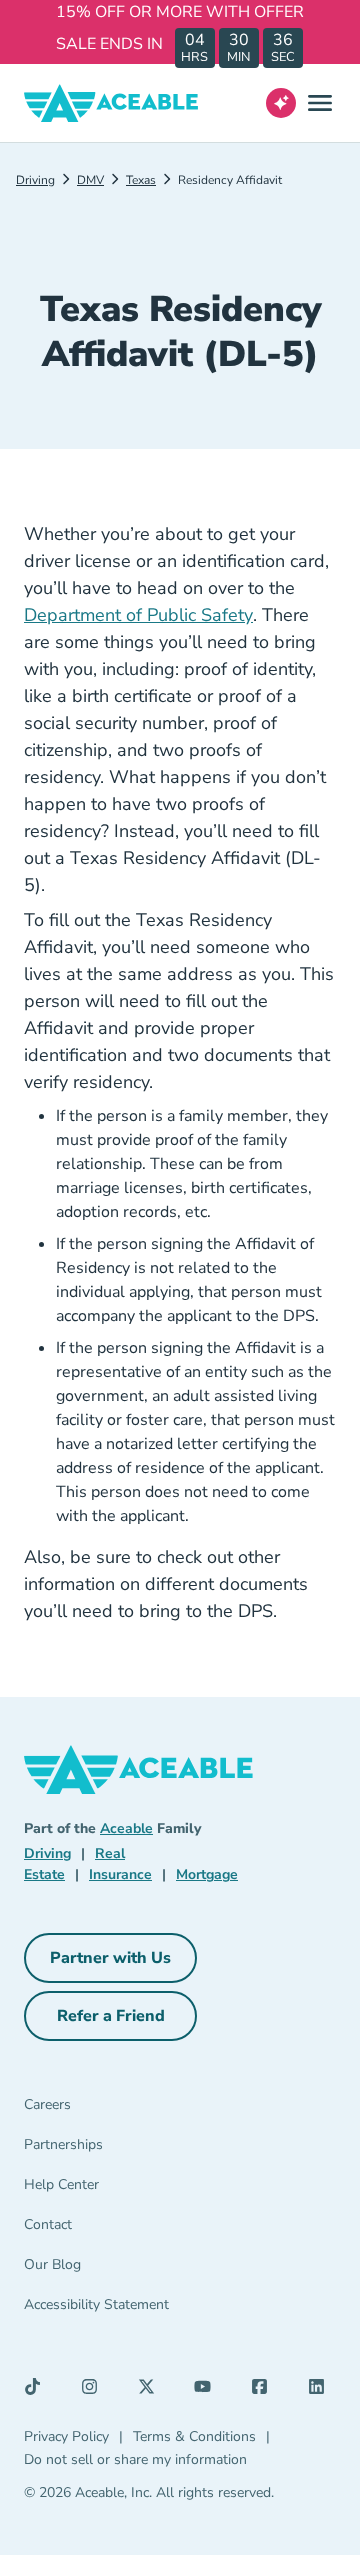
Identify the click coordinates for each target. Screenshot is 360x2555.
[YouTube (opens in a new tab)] (208, 2391)
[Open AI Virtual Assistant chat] (281, 103)
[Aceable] (111, 103)
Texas (141, 180)
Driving (35, 180)
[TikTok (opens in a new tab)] (38, 2391)
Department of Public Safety (138, 615)
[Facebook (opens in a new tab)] (265, 2391)
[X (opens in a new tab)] (152, 2391)
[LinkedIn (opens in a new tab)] (322, 2391)
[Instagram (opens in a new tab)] (95, 2391)
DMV (90, 180)
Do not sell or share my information (135, 2459)
